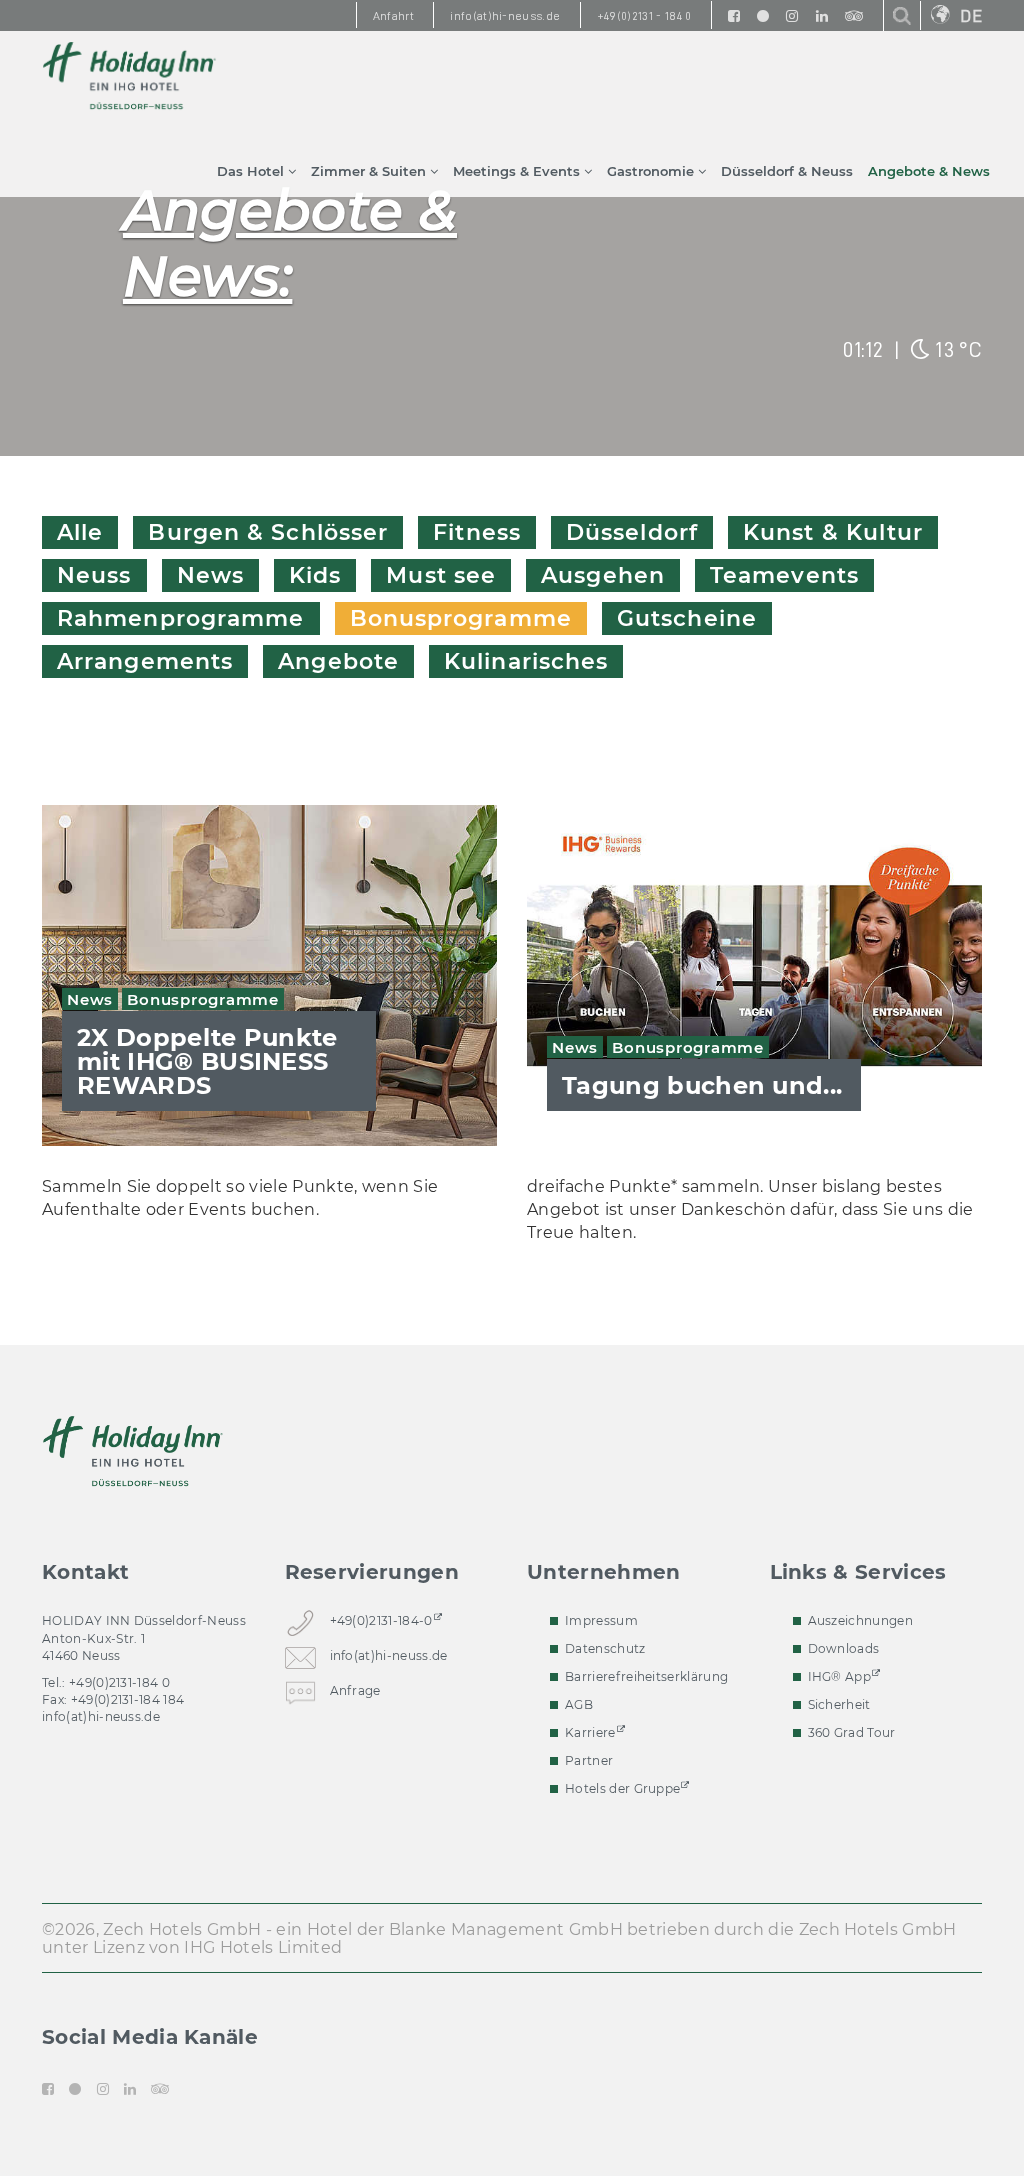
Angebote (338, 661)
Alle (80, 532)
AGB (579, 1704)
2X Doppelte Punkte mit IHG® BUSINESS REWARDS (207, 1061)
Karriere (590, 1732)
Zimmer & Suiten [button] (370, 171)
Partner (589, 1760)
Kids (315, 575)
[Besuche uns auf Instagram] (792, 15)
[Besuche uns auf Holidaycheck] (763, 15)
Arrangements (145, 661)
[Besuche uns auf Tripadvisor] (854, 15)
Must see (441, 575)
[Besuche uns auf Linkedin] (822, 15)
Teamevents (784, 575)
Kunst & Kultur (833, 532)
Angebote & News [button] (929, 171)
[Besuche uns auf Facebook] (734, 15)
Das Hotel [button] (252, 171)
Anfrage (355, 1690)
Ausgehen (603, 575)
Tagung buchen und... (702, 1085)
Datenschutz (605, 1648)
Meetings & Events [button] (518, 171)
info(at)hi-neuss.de (101, 1716)
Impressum (601, 1620)
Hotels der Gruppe (622, 1788)
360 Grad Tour (852, 1732)
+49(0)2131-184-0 (381, 1620)
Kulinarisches (526, 661)
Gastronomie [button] (652, 171)
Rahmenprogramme (181, 618)
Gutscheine (687, 618)
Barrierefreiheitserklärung (646, 1676)
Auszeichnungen (860, 1620)
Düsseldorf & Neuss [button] (787, 171)
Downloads (844, 1648)
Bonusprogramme (461, 618)
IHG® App (840, 1676)
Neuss (94, 575)
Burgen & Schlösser (268, 532)
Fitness (477, 532)
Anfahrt (393, 16)
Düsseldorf (632, 532)
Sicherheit (839, 1704)
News (210, 575)
